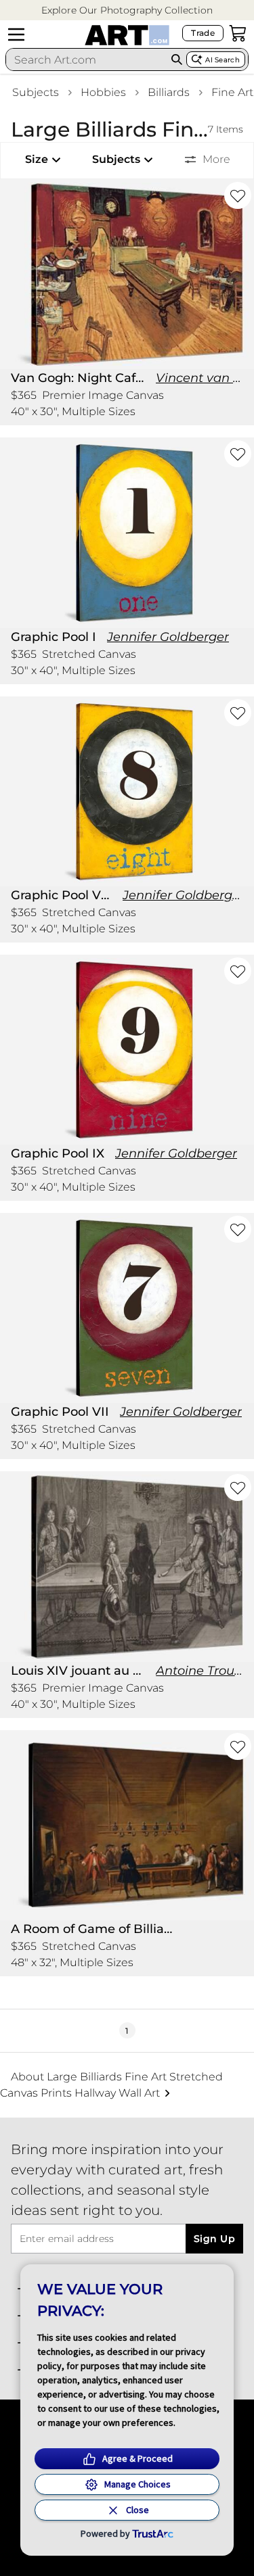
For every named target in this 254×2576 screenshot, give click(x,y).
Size (37, 159)
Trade (203, 33)
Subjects (36, 92)
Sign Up (214, 2239)
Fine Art (232, 92)
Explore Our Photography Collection (127, 10)
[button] (127, 10)
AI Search (223, 60)
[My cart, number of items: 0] (238, 33)
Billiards (169, 92)
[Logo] (127, 35)
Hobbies (103, 92)
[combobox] (87, 59)
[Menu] (16, 34)
